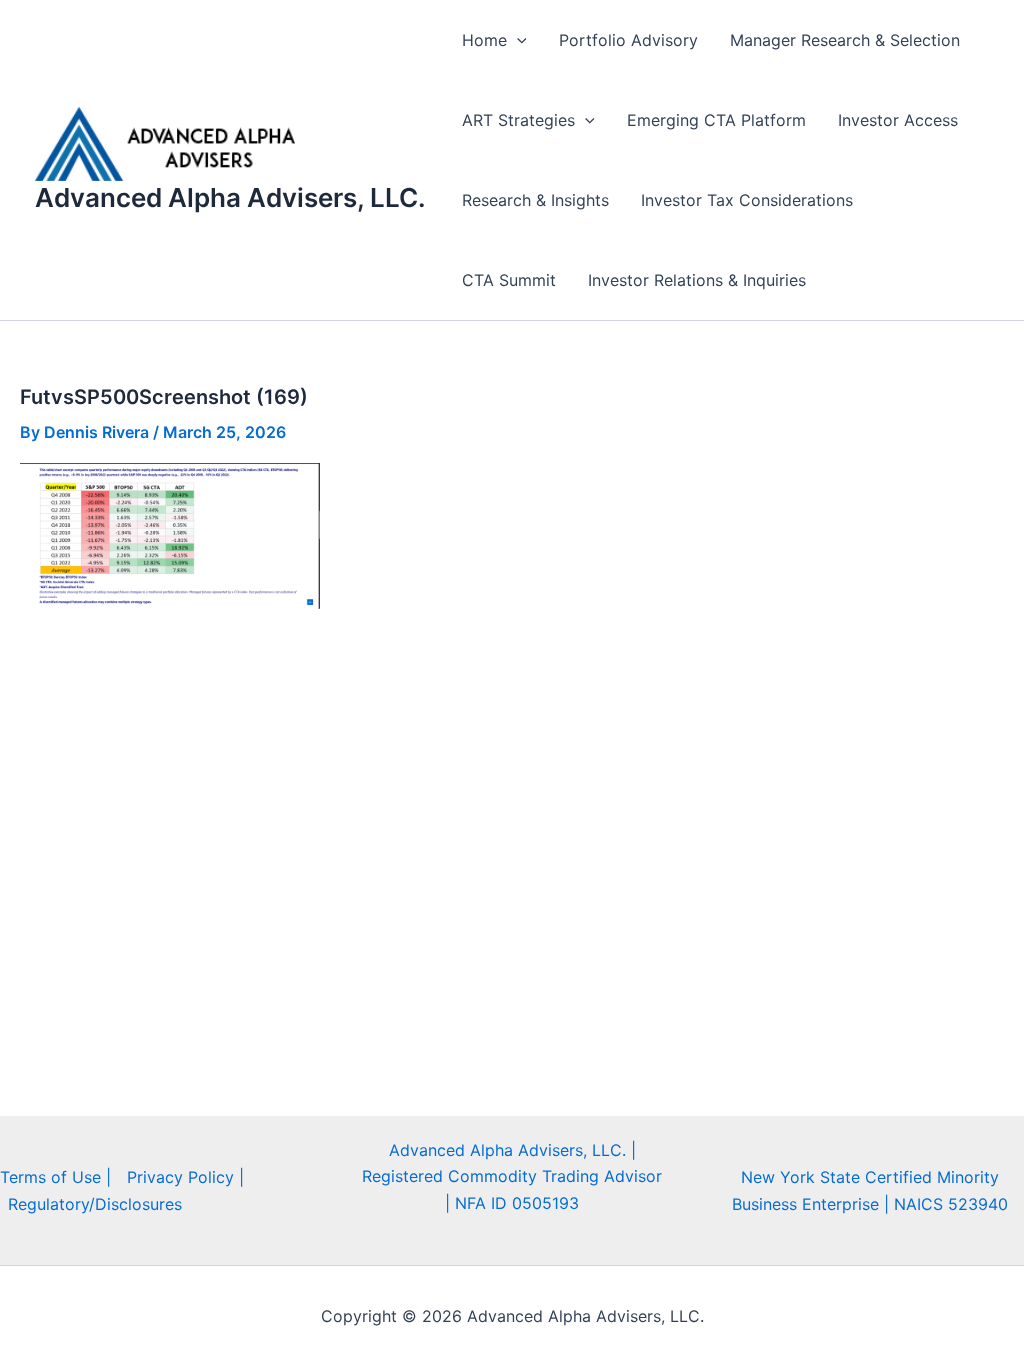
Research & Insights (535, 200)
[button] (517, 40)
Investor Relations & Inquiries (697, 280)
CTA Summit (509, 280)
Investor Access (898, 120)
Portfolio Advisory (628, 40)
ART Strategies (518, 120)
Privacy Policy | (185, 1177)
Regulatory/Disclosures (95, 1204)
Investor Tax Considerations (747, 200)
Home (484, 40)
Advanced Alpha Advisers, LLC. (230, 197)
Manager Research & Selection (845, 40)
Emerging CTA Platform (716, 120)
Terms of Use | (55, 1177)
